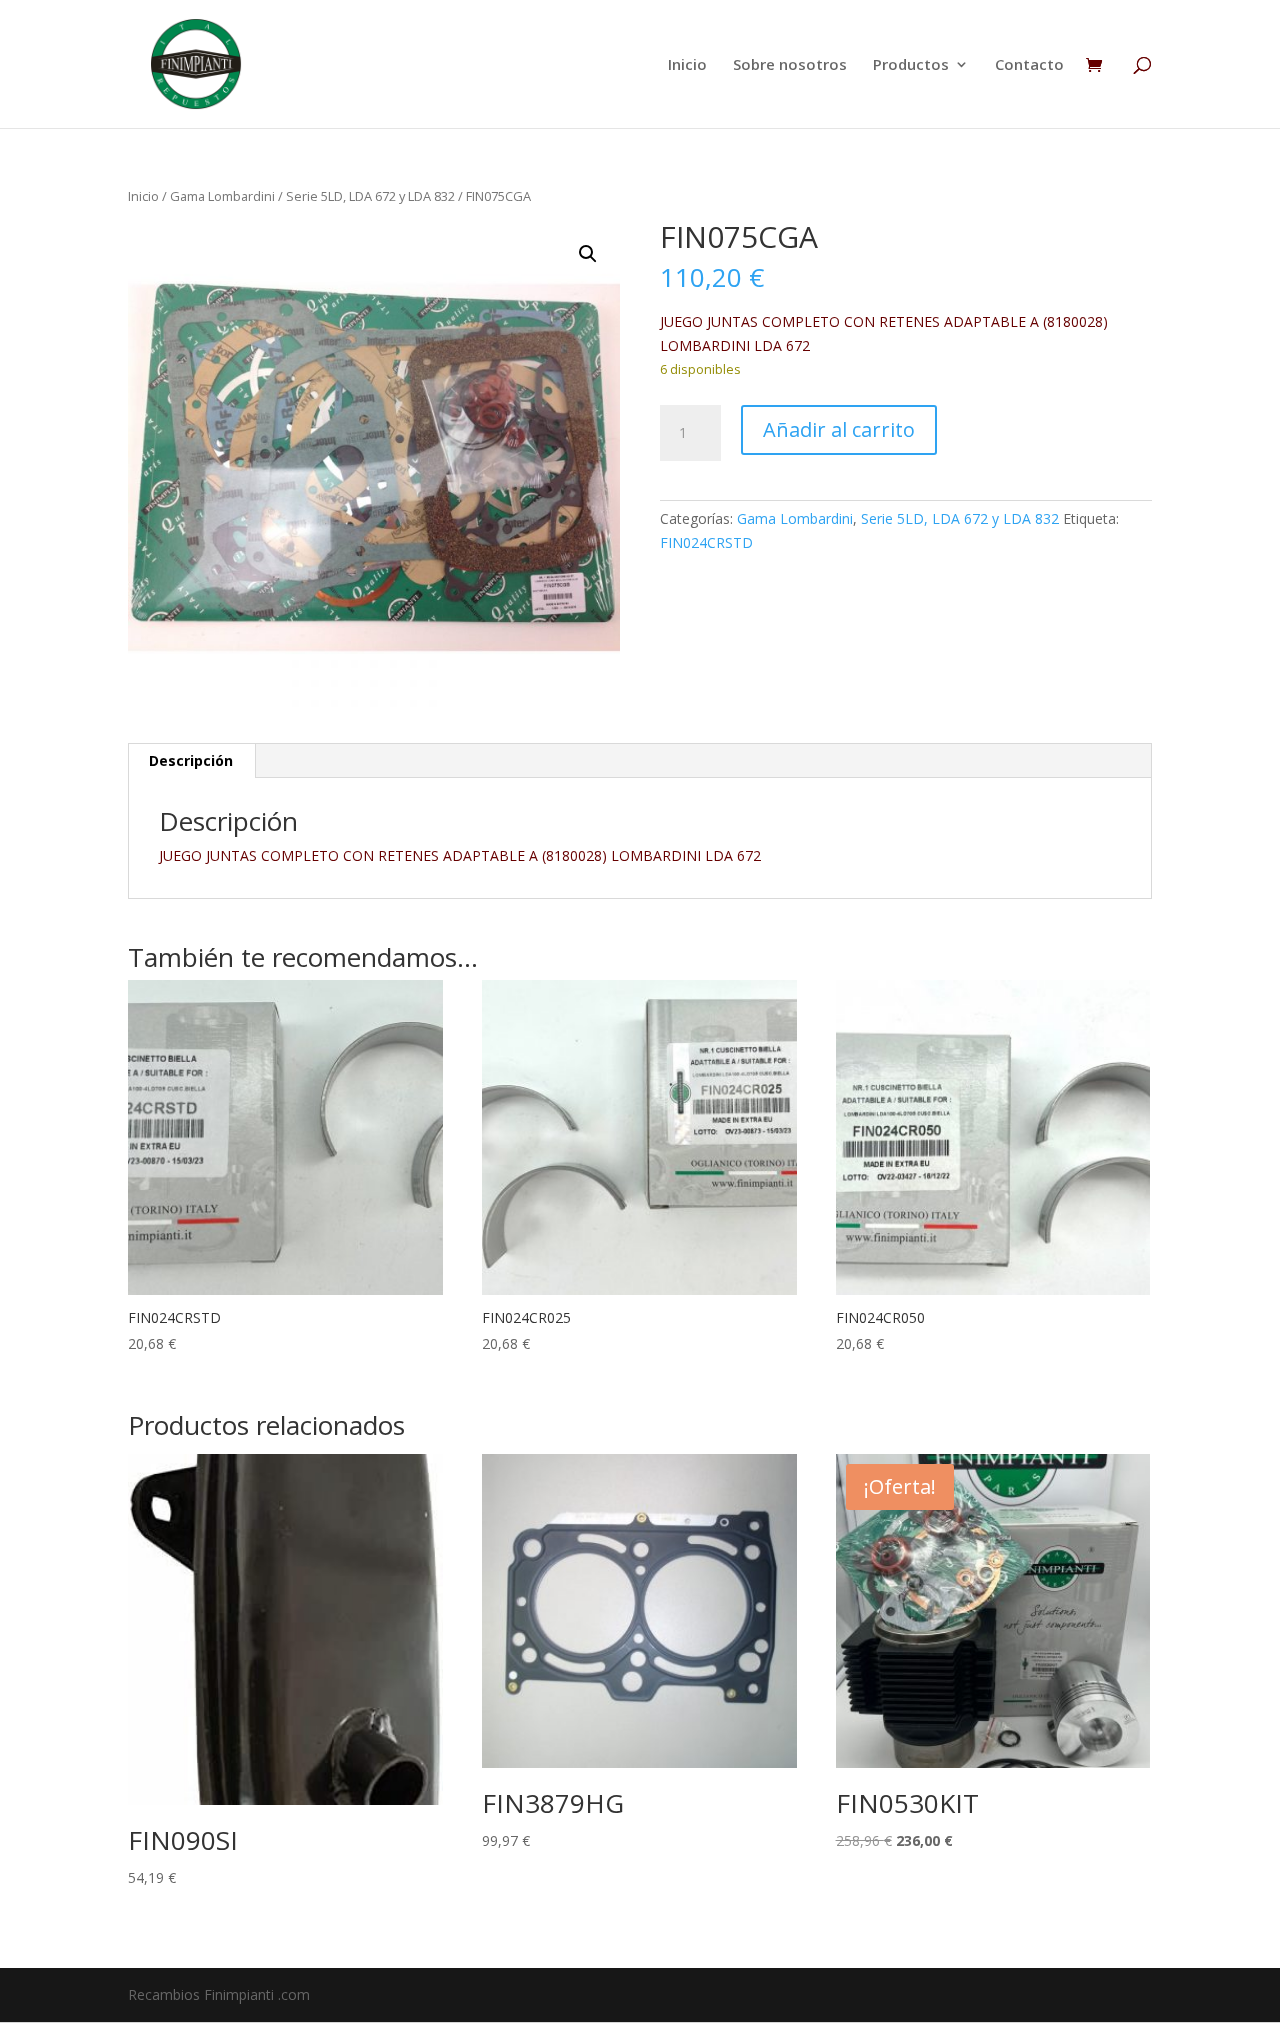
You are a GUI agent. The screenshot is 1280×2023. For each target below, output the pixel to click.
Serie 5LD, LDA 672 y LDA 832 (370, 196)
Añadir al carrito (839, 429)
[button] (588, 254)
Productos (911, 65)
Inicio (687, 65)
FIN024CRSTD (706, 542)
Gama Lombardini (222, 196)
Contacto (1029, 65)
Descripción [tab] (191, 760)
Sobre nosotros (790, 65)
